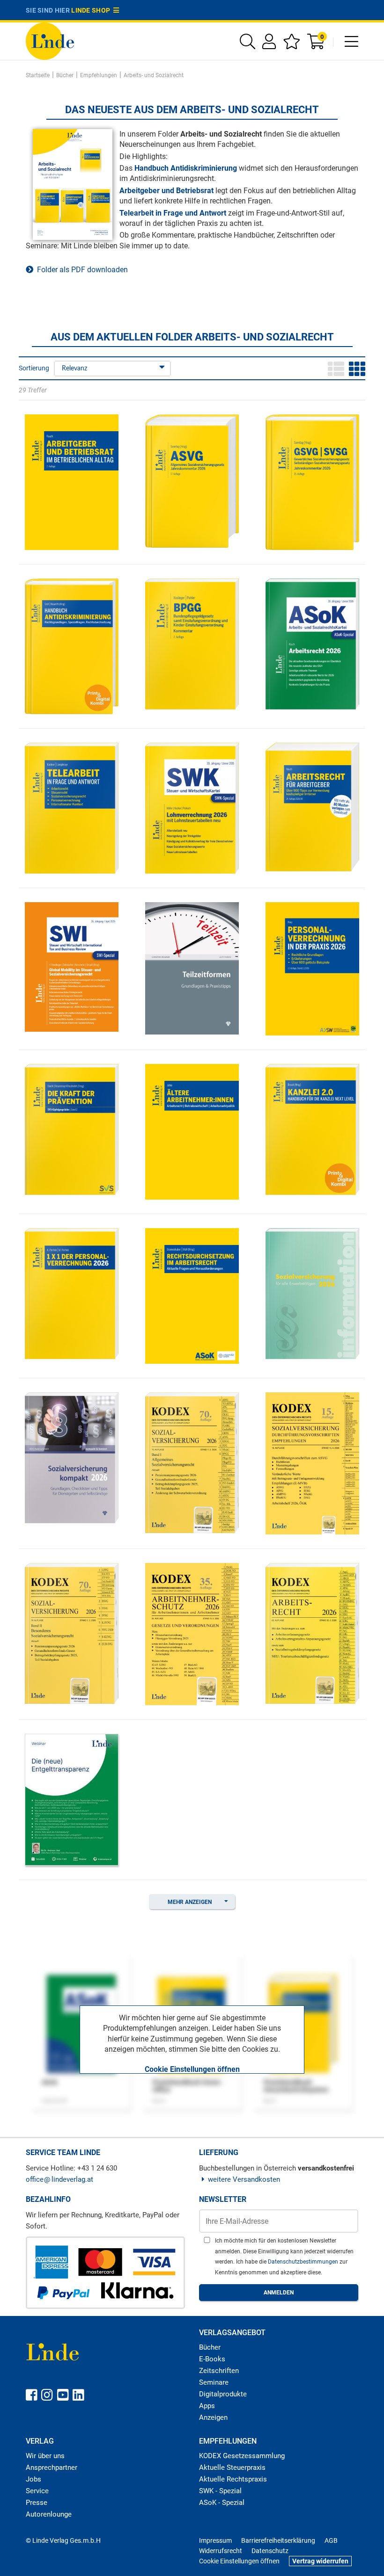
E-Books (212, 2359)
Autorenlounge (49, 2514)
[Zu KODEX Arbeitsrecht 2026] (312, 1632)
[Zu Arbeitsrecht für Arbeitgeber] (312, 807)
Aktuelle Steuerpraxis (232, 2467)
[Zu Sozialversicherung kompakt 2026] (72, 1457)
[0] (317, 45)
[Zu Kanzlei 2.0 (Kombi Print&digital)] (312, 1129)
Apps (207, 2406)
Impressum (215, 2540)
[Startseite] (50, 40)
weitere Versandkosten (244, 2179)
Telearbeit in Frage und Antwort (173, 213)
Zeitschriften (219, 2371)
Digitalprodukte (223, 2394)
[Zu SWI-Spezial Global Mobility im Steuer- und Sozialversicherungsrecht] (72, 966)
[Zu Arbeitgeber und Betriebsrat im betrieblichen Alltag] (72, 481)
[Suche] (247, 45)
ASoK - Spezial (222, 2503)
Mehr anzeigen (190, 1902)
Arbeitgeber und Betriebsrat (166, 191)
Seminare (214, 2382)
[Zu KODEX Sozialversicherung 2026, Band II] (72, 1632)
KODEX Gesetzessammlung (242, 2456)
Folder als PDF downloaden (81, 270)
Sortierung (34, 368)
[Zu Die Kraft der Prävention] (72, 1129)
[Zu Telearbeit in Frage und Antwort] (72, 807)
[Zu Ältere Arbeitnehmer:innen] (192, 1131)
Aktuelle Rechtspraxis (233, 2479)
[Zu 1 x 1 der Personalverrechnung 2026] (72, 1293)
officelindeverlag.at (59, 2179)
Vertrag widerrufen (320, 2561)
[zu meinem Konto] (269, 45)
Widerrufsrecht (221, 2551)
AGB (331, 2540)
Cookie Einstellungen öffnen (192, 2069)
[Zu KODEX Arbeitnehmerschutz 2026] (192, 1633)
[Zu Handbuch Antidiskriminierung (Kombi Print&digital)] (72, 646)
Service (37, 2491)
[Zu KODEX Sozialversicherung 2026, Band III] (312, 1463)
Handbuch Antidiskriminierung (186, 168)
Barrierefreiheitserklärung (278, 2540)
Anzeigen (213, 2417)
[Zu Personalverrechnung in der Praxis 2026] (312, 968)
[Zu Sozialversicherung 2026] (312, 1293)
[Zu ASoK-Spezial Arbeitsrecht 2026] (312, 643)
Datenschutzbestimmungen (304, 2262)
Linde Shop (92, 10)
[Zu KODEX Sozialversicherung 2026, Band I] (192, 1462)
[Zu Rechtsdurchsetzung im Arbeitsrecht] (192, 1295)
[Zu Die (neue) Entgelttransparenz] (72, 1799)
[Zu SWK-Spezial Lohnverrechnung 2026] (192, 807)
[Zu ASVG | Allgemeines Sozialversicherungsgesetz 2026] (192, 481)
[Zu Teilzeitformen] (192, 967)
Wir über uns (45, 2456)
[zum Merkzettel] (292, 45)
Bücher (210, 2347)
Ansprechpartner (52, 2467)
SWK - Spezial (220, 2491)
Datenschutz (270, 2551)
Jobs (33, 2479)
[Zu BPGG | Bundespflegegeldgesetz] (192, 643)
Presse (37, 2503)
